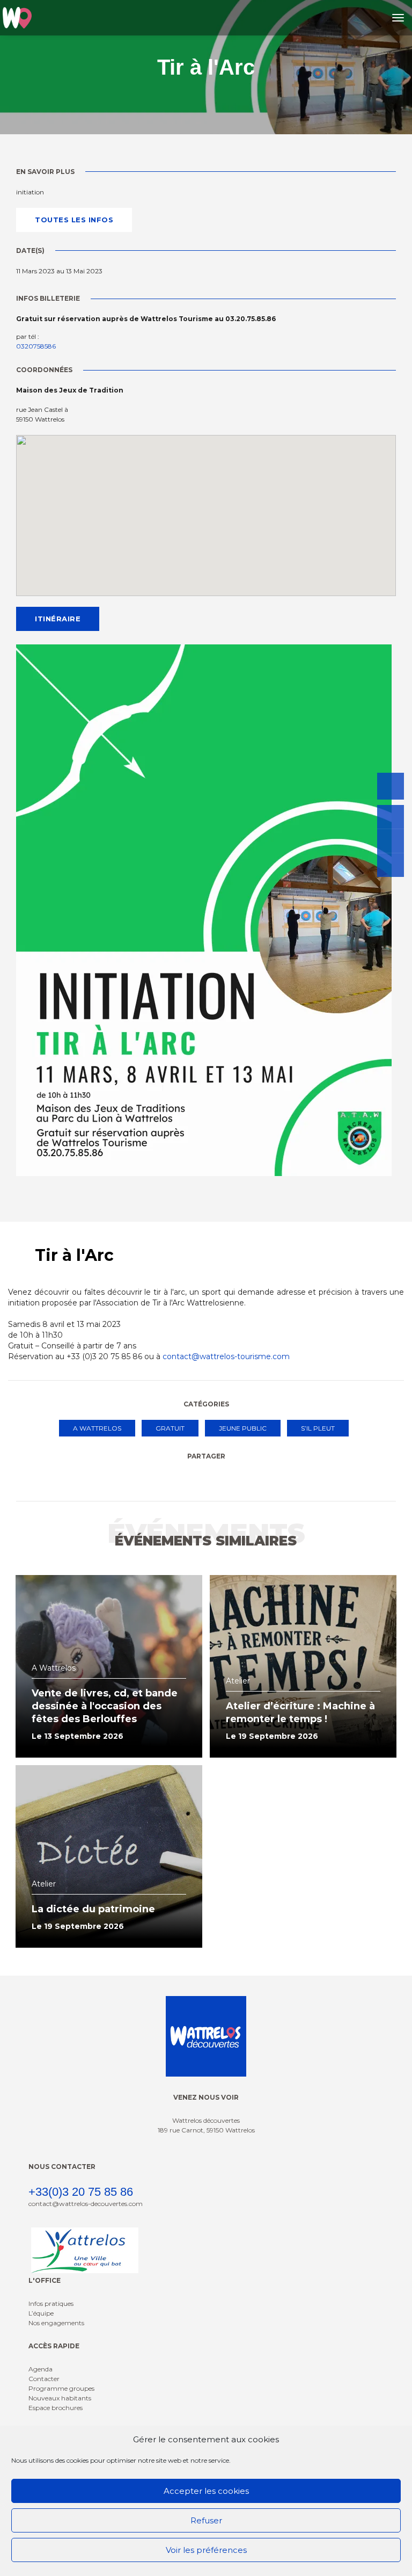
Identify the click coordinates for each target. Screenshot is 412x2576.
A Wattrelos (97, 1428)
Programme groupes (61, 2388)
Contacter (44, 2379)
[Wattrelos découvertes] (17, 18)
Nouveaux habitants (60, 2398)
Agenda (41, 2369)
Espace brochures (56, 2408)
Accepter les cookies (206, 2491)
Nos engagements (56, 2323)
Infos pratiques (51, 2303)
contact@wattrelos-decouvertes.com (86, 2204)
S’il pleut (318, 1428)
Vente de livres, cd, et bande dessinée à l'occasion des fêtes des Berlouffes (105, 1706)
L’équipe (41, 2313)
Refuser (206, 2520)
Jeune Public (243, 1428)
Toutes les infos (74, 220)
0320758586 (36, 346)
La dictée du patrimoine (93, 1909)
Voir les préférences (206, 2550)
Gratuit (170, 1428)
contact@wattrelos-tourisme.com (226, 1356)
